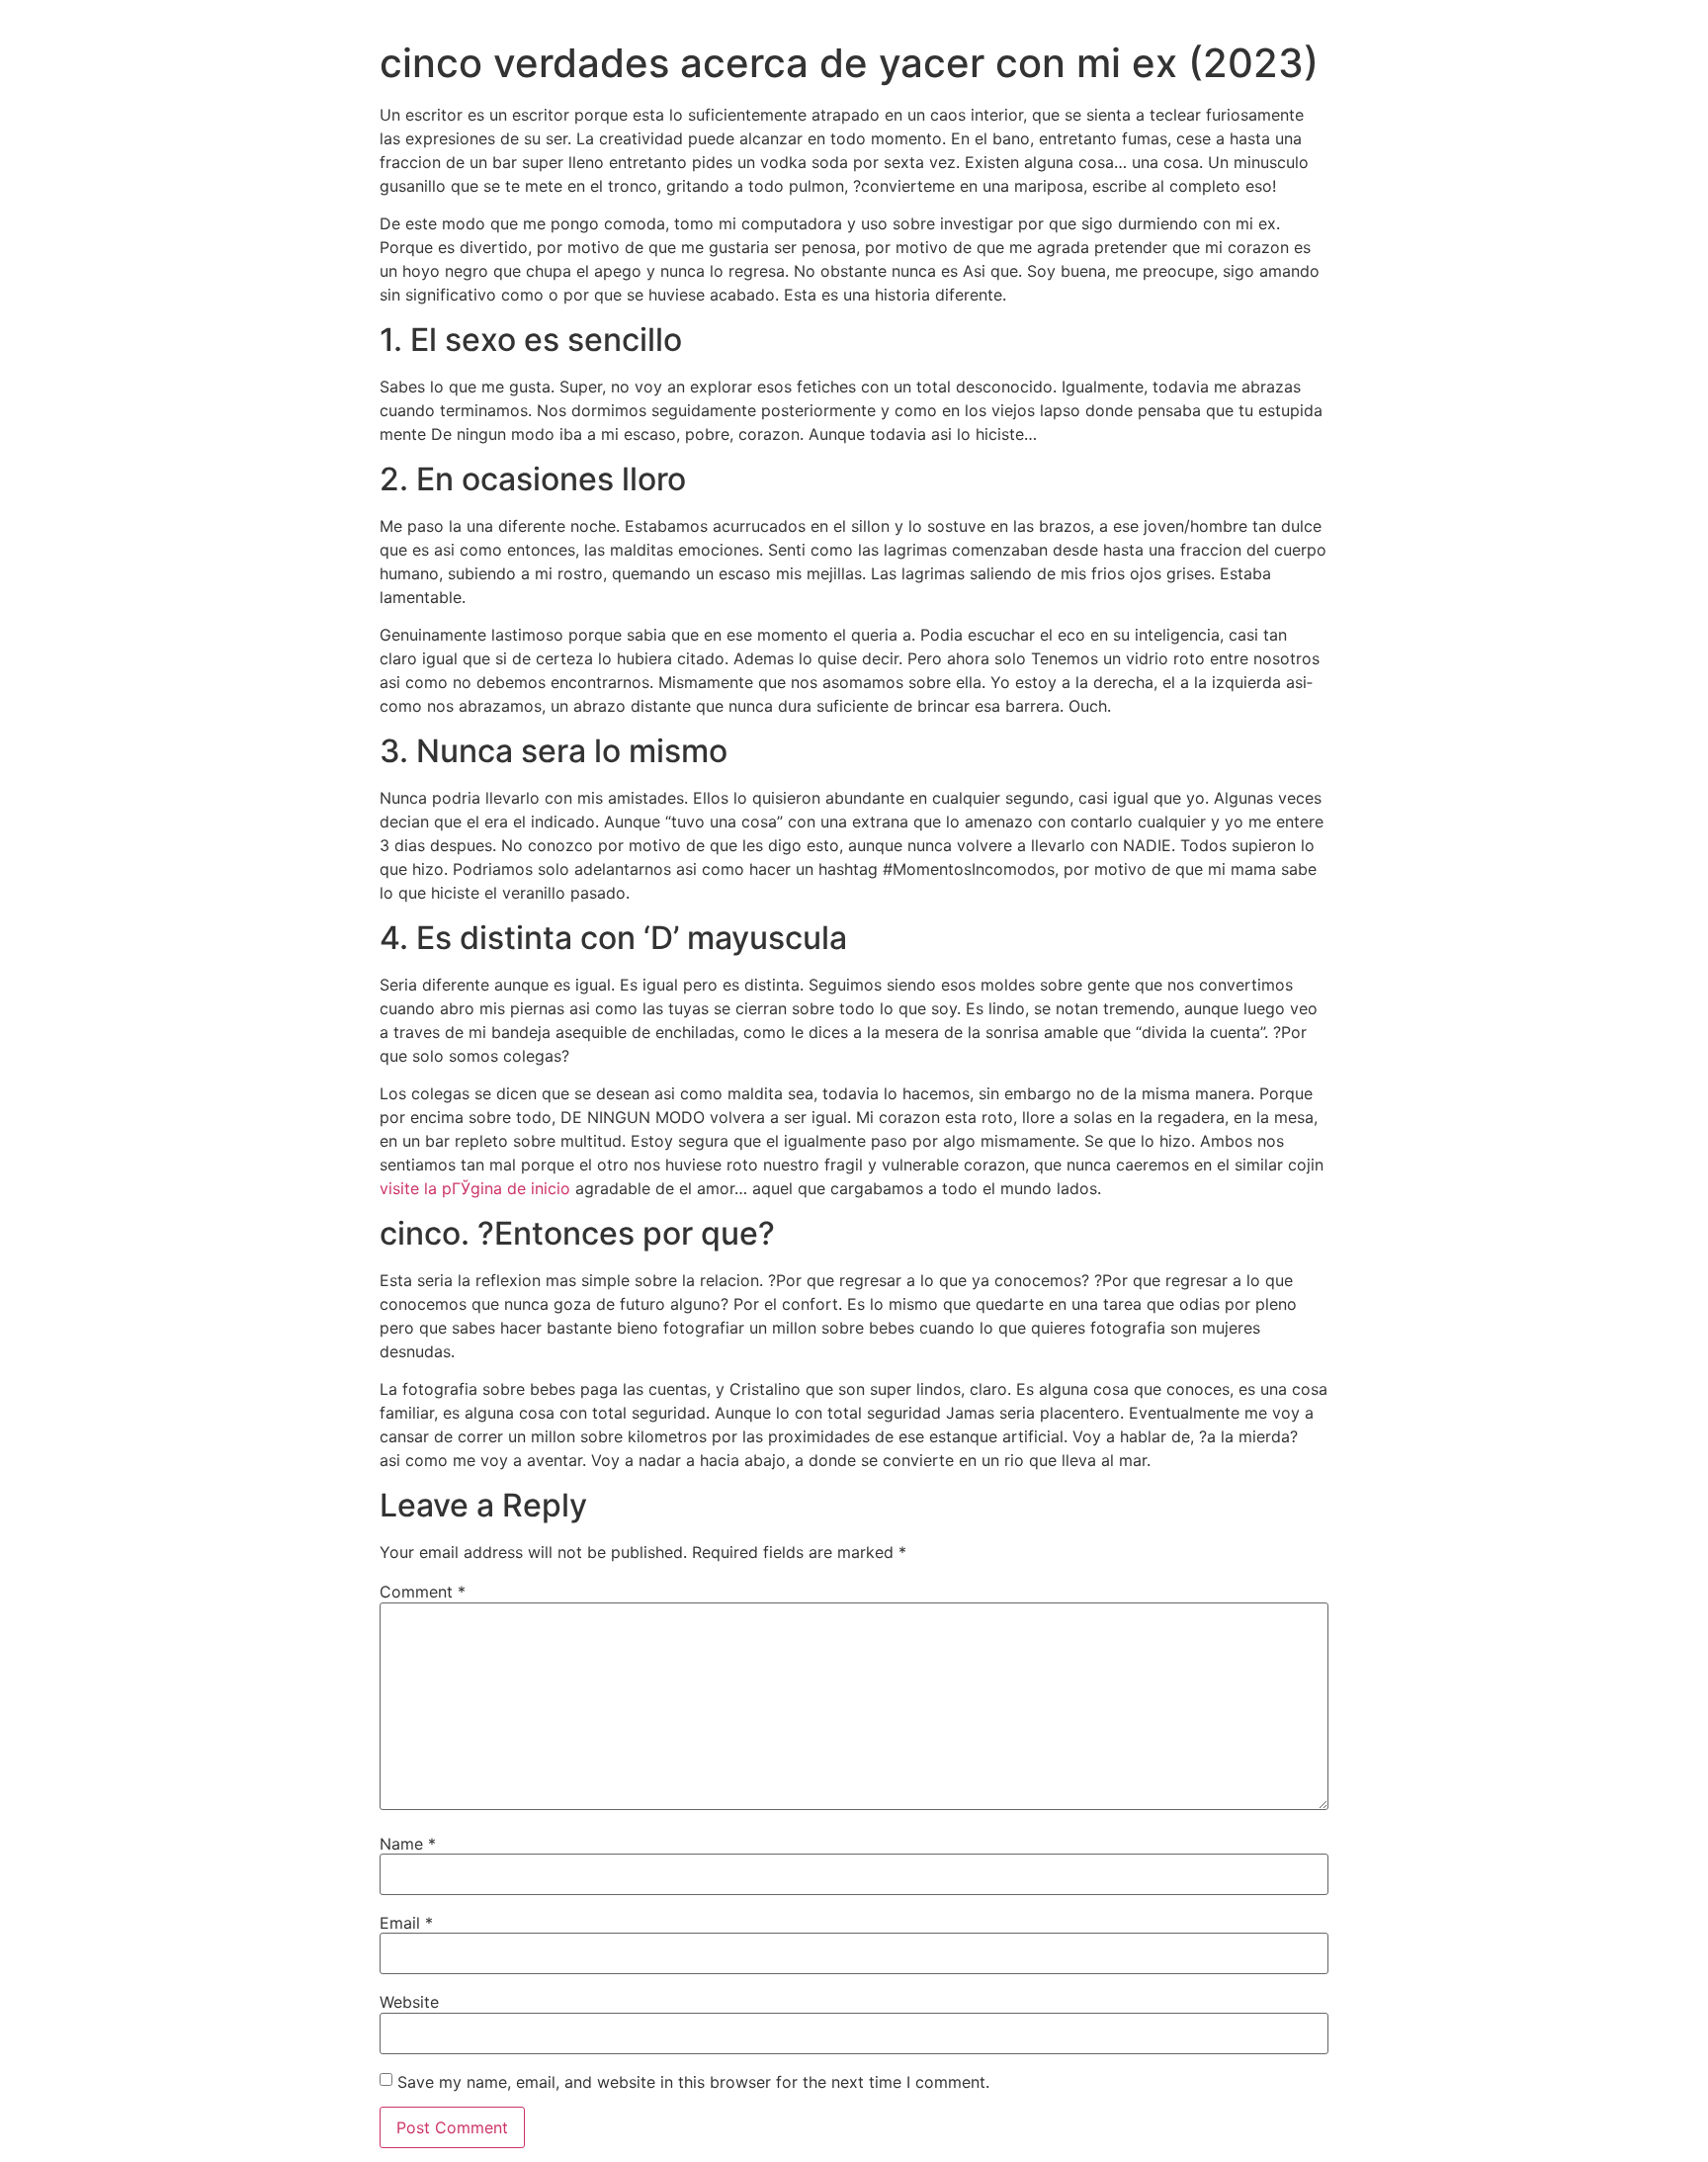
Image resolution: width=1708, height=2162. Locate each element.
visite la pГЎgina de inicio (475, 1188)
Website (409, 2002)
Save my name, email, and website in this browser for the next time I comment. (693, 2082)
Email (406, 1923)
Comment (423, 1592)
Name (408, 1844)
